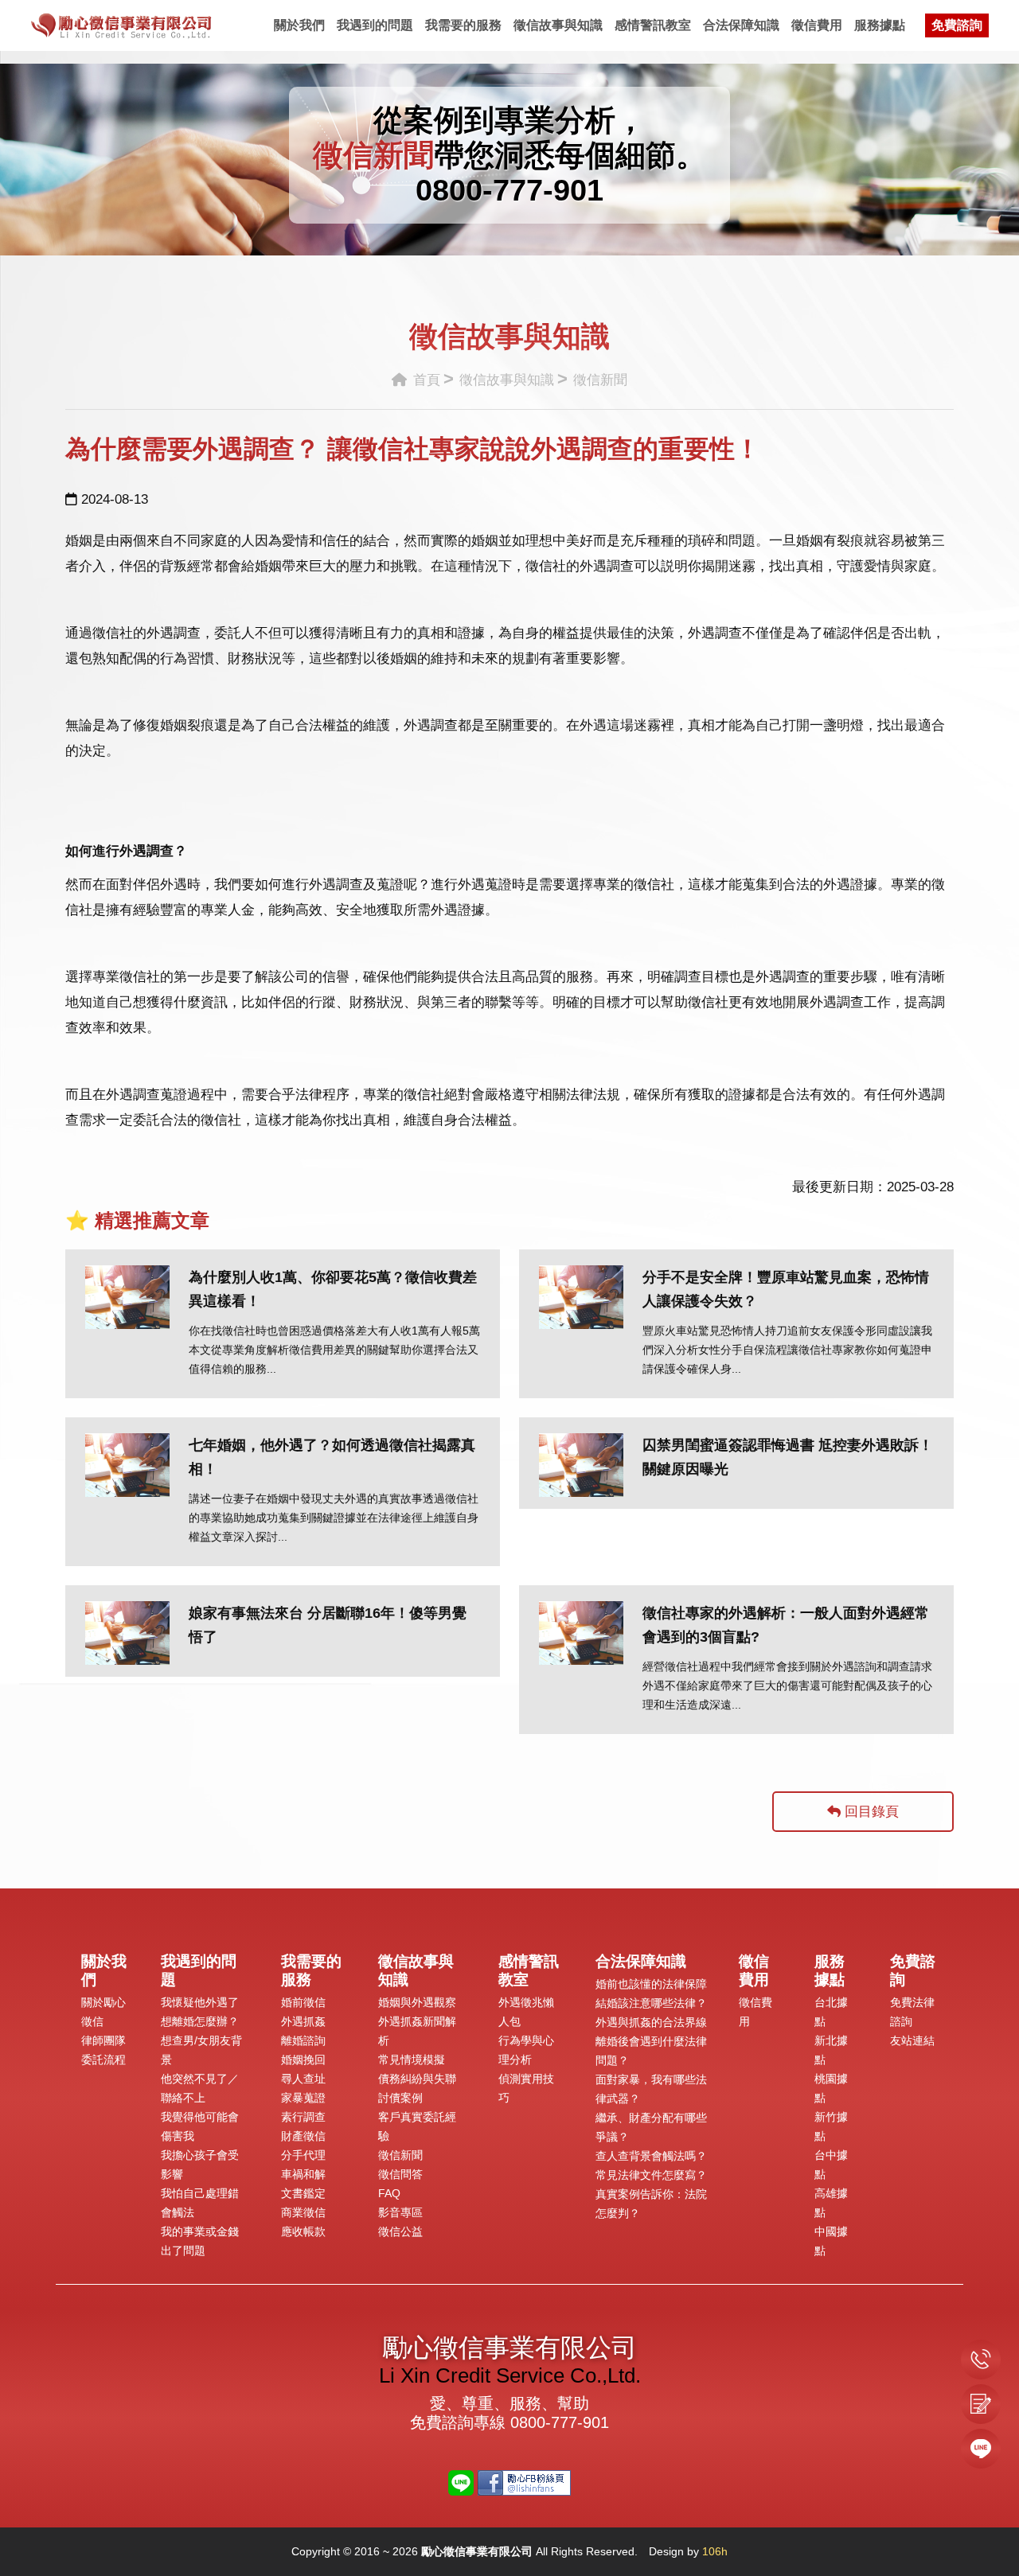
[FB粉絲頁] (524, 2482)
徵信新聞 (400, 2155)
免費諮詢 (957, 25)
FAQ (389, 2193)
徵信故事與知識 (558, 25)
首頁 (425, 380)
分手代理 (303, 2155)
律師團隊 (103, 2040)
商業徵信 (303, 2212)
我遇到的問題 (375, 25)
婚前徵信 (303, 2002)
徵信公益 (400, 2231)
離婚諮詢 (303, 2040)
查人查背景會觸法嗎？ (651, 2156)
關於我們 (299, 25)
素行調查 (303, 2117)
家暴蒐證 (303, 2098)
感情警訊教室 (653, 25)
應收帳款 (303, 2231)
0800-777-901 (509, 190)
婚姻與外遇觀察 (417, 2002)
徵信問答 (400, 2174)
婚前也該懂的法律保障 (651, 1984)
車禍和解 (303, 2174)
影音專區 (400, 2212)
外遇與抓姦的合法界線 (651, 2022)
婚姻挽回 (303, 2060)
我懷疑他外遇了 (200, 2002)
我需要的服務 (463, 25)
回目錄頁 (870, 1812)
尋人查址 (303, 2079)
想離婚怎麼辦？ (200, 2021)
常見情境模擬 (412, 2060)
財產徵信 (303, 2136)
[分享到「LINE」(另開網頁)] (461, 2482)
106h (715, 2551)
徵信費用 (817, 25)
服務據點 (880, 25)
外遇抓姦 (303, 2021)
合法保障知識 (741, 25)
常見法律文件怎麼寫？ (651, 2175)
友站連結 (912, 2040)
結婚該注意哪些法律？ (651, 2003)
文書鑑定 (303, 2193)
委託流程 (103, 2060)
